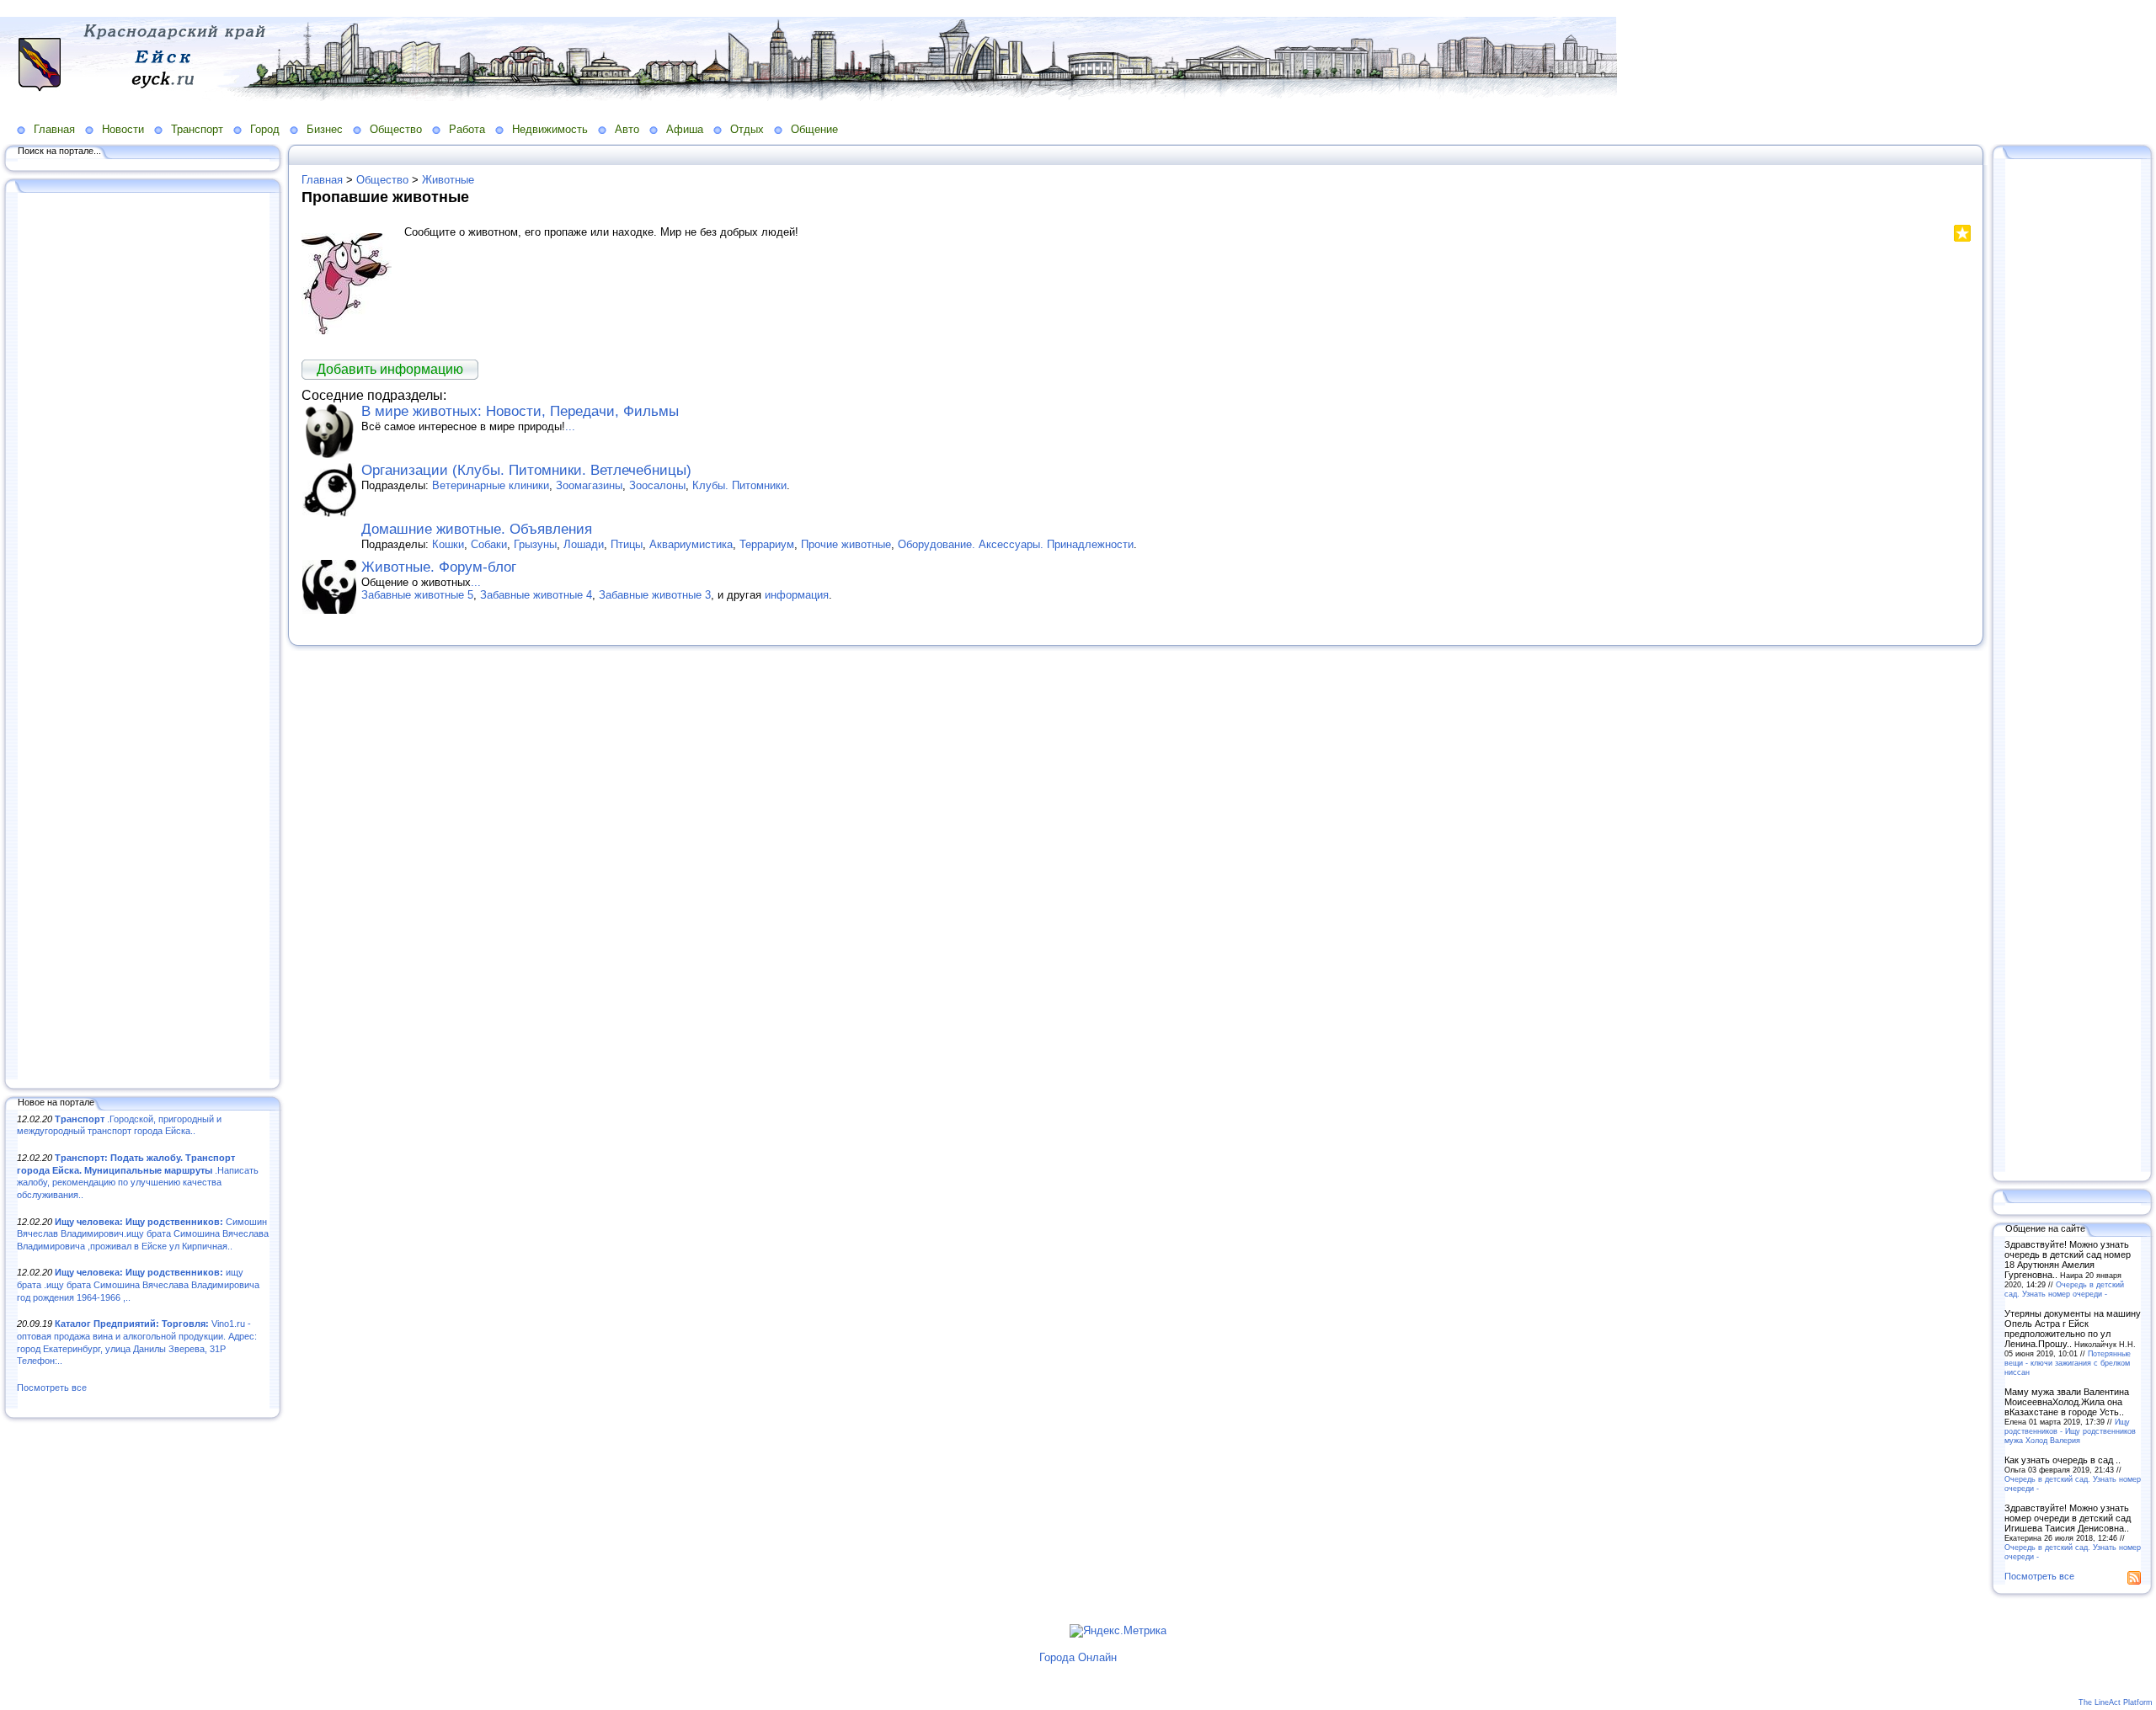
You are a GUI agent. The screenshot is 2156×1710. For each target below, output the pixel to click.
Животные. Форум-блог (439, 567)
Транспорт (197, 129)
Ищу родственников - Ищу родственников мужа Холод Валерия (2070, 1431)
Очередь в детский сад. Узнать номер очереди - (2064, 1289)
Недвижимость (550, 129)
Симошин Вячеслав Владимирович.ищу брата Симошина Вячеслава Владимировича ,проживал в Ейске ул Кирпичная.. (143, 1234)
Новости (123, 129)
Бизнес (325, 129)
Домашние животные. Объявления (477, 529)
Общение (814, 129)
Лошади (584, 544)
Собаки (489, 544)
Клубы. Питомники (739, 485)
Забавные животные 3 (655, 595)
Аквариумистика (691, 544)
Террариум (767, 544)
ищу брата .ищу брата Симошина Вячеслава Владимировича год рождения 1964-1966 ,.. (138, 1284)
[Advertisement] (143, 637)
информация (797, 595)
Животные (448, 180)
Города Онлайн (1078, 1657)
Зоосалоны (657, 485)
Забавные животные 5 (417, 595)
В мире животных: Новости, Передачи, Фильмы (520, 411)
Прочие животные (846, 544)
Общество (396, 129)
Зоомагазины (589, 485)
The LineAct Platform (2116, 1702)
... (570, 426)
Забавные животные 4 (536, 595)
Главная (54, 129)
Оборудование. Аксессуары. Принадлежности (1016, 544)
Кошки (448, 544)
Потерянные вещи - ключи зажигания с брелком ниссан (2068, 1363)
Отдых (747, 129)
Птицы (627, 544)
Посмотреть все (52, 1388)
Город (265, 129)
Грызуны (535, 544)
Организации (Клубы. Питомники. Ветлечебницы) (526, 470)
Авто (627, 129)
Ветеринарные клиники (491, 485)
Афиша (685, 129)
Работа (467, 129)
